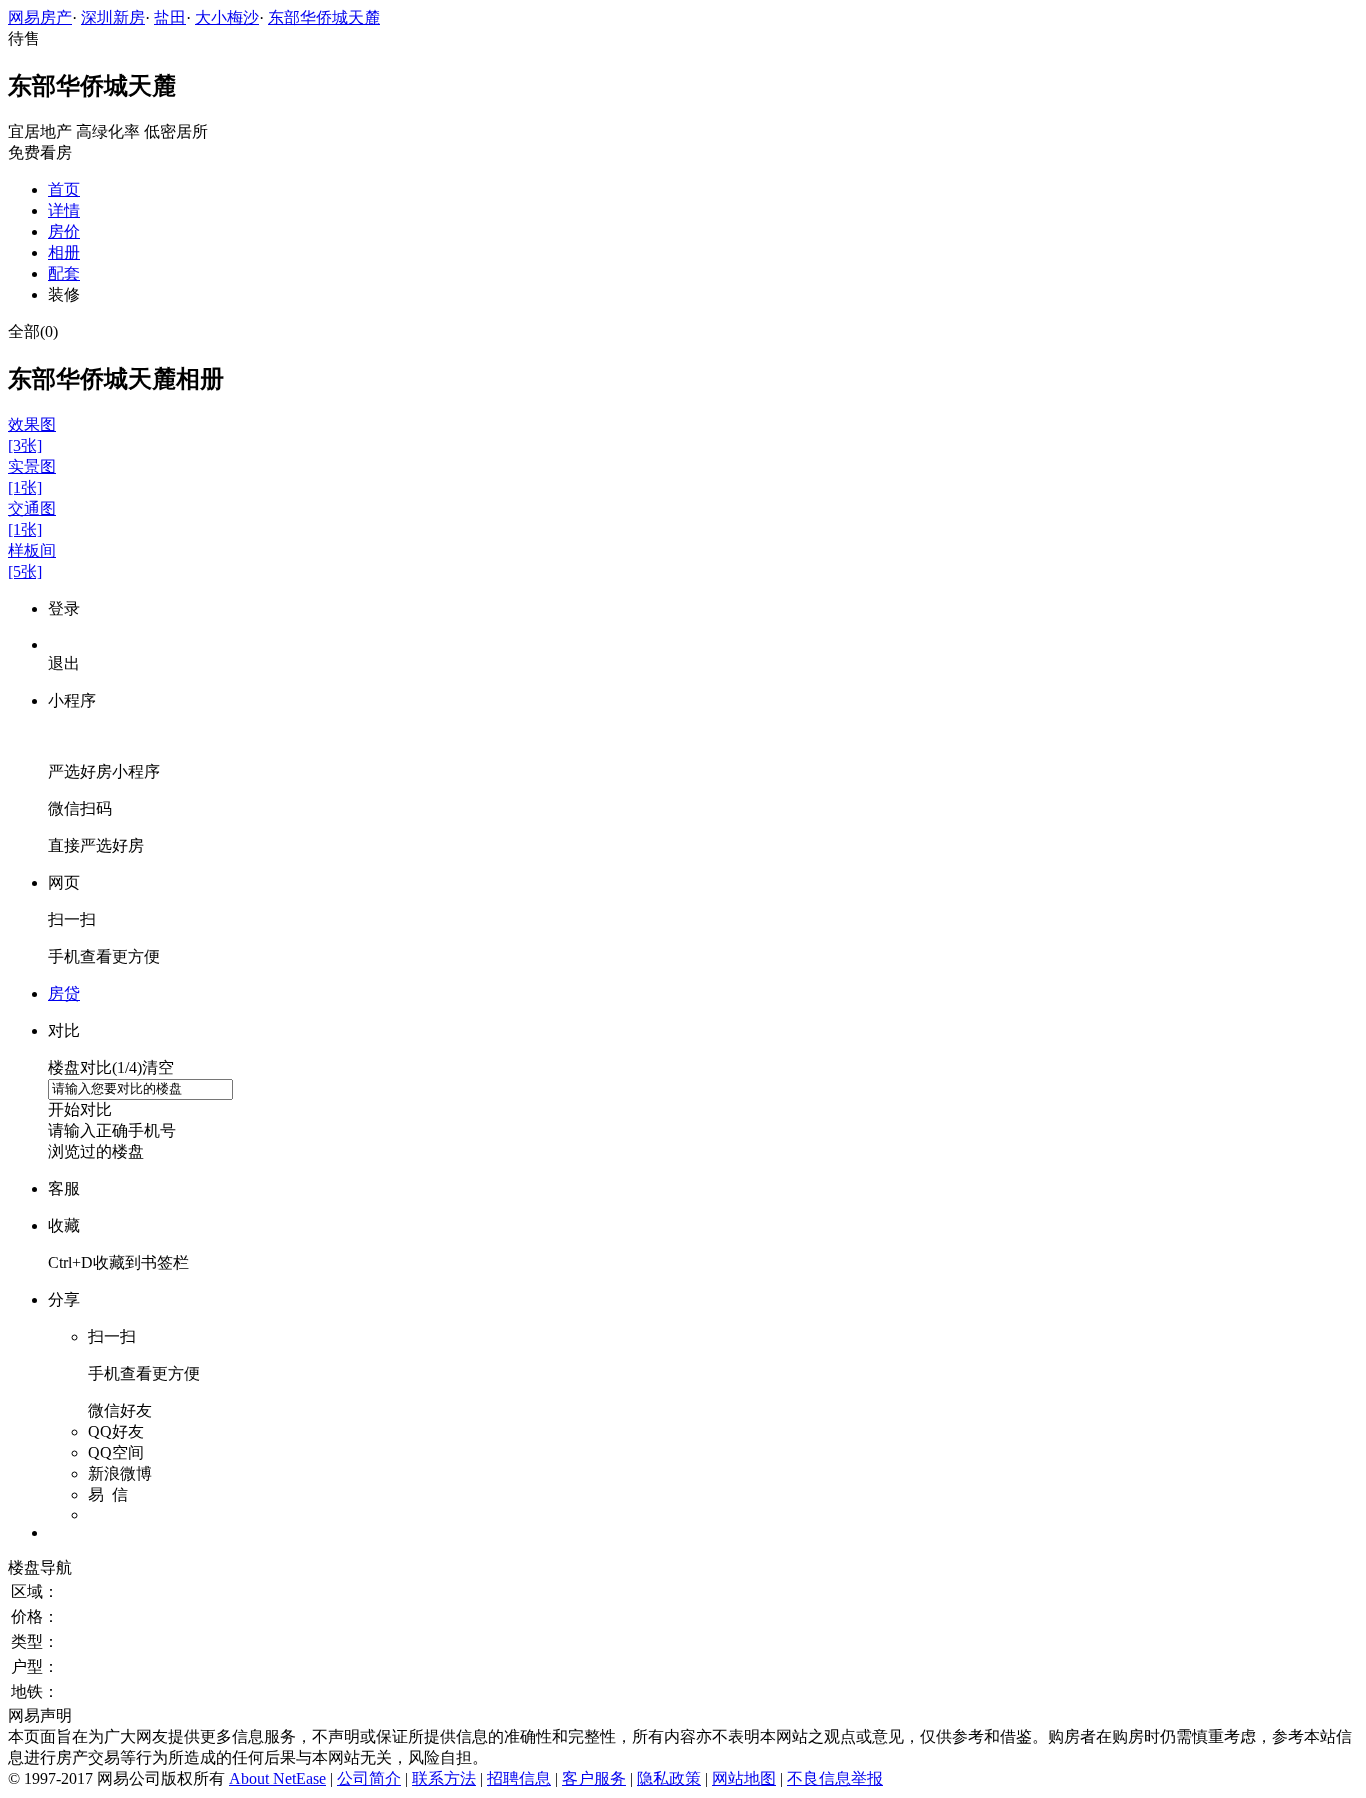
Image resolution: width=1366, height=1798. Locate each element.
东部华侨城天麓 (324, 17)
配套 (64, 273)
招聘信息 (519, 1778)
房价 (64, 231)
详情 (64, 210)
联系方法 (444, 1778)
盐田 (170, 17)
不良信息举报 (835, 1778)
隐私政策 (669, 1778)
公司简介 (369, 1778)
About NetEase (277, 1778)
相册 (64, 252)
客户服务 (594, 1778)
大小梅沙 (227, 17)
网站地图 (744, 1778)
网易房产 (40, 17)
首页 (64, 189)
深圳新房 (113, 17)
